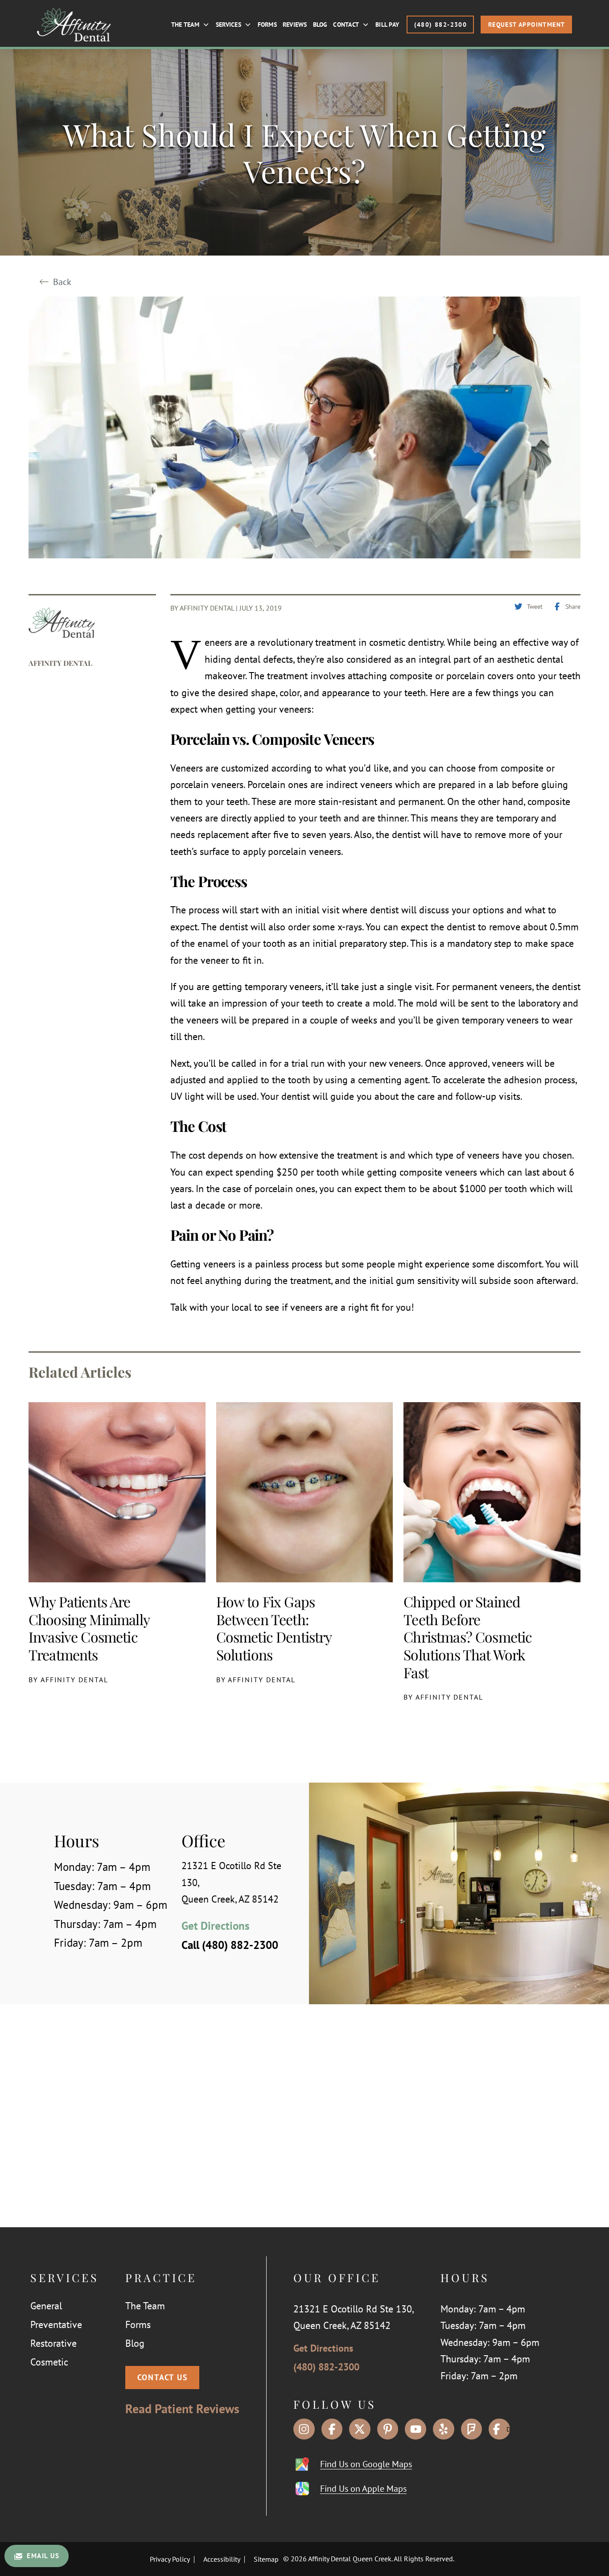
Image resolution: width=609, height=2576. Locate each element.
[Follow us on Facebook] (332, 2429)
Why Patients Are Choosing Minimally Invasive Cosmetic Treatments (89, 1628)
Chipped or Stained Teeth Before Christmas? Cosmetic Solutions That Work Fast (468, 1637)
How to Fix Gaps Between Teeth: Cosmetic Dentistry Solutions (274, 1628)
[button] (162, 2378)
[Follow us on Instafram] (304, 2429)
